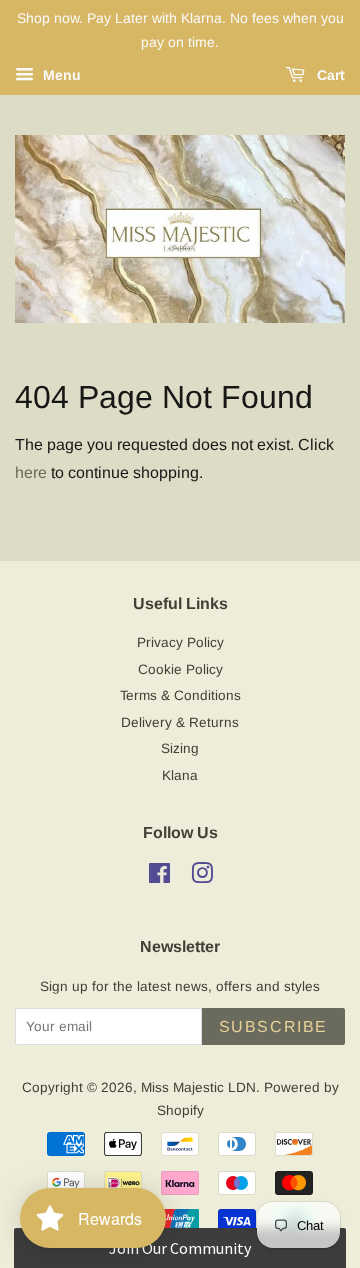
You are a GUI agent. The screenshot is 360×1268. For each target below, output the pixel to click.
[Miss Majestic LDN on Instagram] (202, 877)
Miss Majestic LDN (198, 1087)
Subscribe (273, 1026)
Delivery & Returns (180, 722)
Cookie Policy (180, 669)
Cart (329, 75)
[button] (179, 1248)
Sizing (180, 748)
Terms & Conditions (180, 695)
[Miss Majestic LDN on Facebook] (159, 877)
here (31, 472)
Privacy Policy (180, 642)
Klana (180, 775)
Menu (60, 75)
